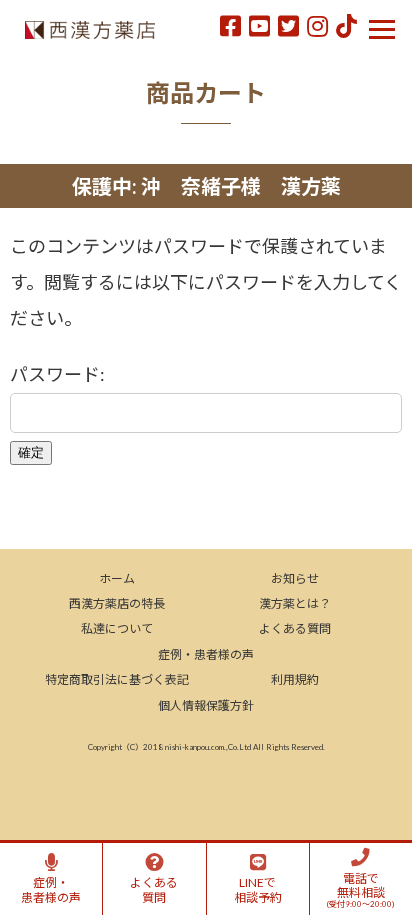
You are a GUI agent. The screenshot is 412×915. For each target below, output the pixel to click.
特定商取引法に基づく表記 (117, 679)
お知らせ (295, 578)
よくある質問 (295, 628)
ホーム (117, 578)
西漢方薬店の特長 (117, 603)
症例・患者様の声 (206, 654)
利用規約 (295, 679)
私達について (117, 628)
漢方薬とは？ (295, 603)
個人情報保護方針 (206, 705)
